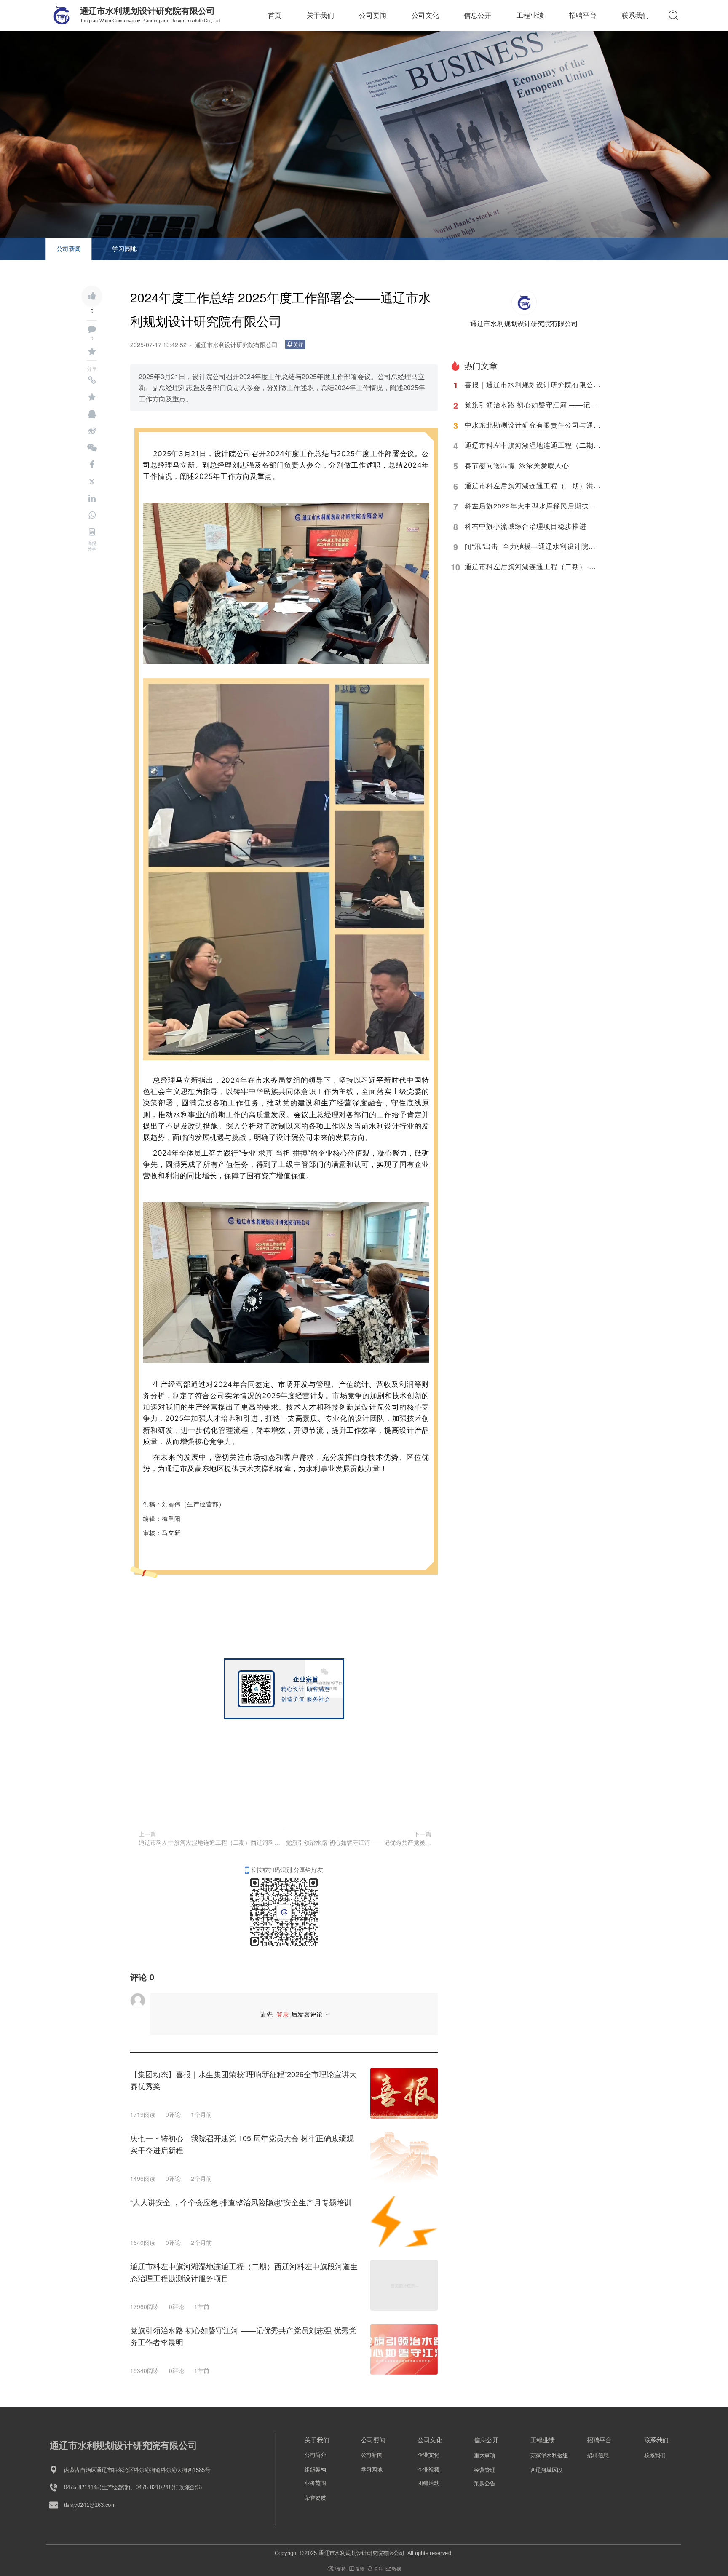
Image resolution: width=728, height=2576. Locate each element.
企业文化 (428, 2455)
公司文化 (425, 15)
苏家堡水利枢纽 (549, 2456)
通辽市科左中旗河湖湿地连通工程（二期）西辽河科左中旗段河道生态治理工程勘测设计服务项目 (210, 1842)
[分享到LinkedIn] (92, 498)
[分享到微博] (92, 431)
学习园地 (124, 248)
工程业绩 (530, 15)
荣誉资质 (315, 2498)
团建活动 (428, 2484)
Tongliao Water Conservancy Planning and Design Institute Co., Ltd (150, 21)
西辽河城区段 (546, 2470)
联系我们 (635, 15)
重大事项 (485, 2456)
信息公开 (478, 15)
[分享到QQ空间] (92, 397)
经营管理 (485, 2470)
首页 (275, 15)
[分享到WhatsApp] (92, 515)
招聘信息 (598, 2456)
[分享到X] (92, 481)
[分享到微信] (92, 448)
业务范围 (315, 2484)
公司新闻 (69, 248)
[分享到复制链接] (92, 380)
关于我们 (320, 15)
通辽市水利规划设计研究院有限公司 (147, 11)
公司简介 (315, 2455)
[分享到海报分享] (92, 532)
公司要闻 (373, 15)
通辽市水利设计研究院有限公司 (236, 345)
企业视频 (428, 2470)
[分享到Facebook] (92, 465)
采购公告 (485, 2484)
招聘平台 (583, 15)
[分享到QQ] (92, 414)
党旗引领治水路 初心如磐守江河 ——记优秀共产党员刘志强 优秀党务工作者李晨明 (359, 1842)
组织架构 (315, 2470)
